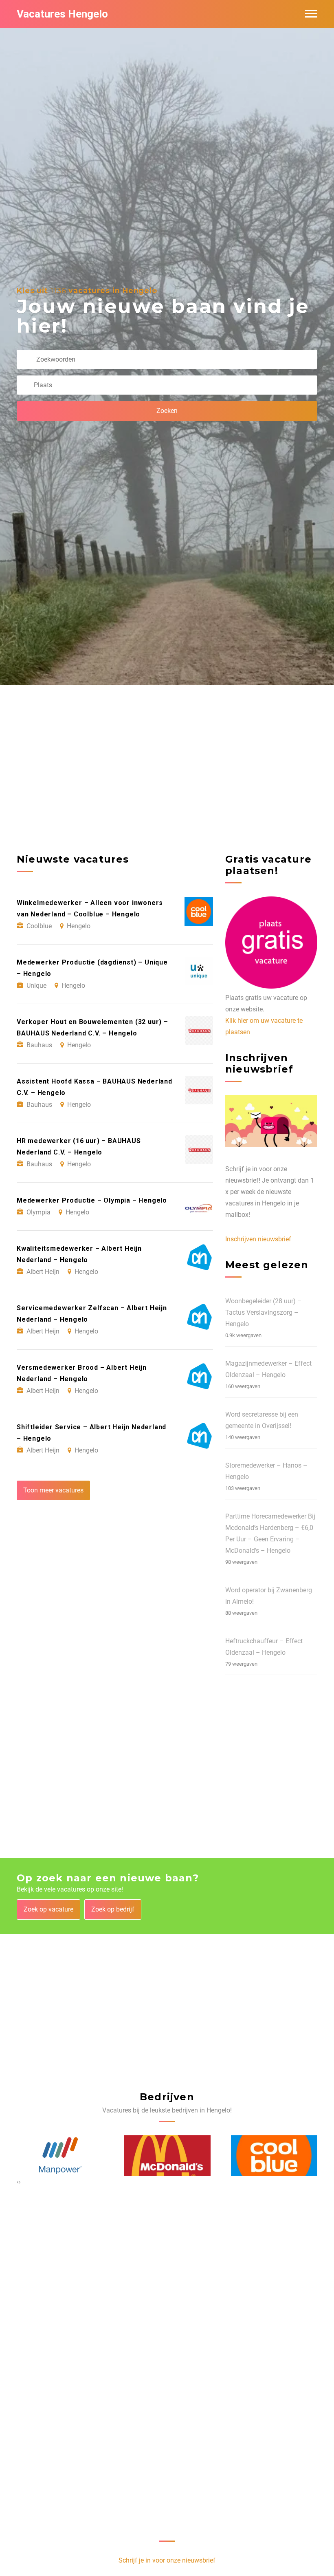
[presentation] (18, 2182)
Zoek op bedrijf (113, 1909)
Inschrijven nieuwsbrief (258, 1239)
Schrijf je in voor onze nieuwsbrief (167, 2560)
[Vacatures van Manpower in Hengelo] (60, 2156)
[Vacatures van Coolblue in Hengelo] (274, 2155)
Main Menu (311, 14)
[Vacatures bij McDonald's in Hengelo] (167, 2155)
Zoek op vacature (48, 1909)
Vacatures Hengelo (62, 14)
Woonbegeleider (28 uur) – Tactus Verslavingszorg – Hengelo (264, 1312)
